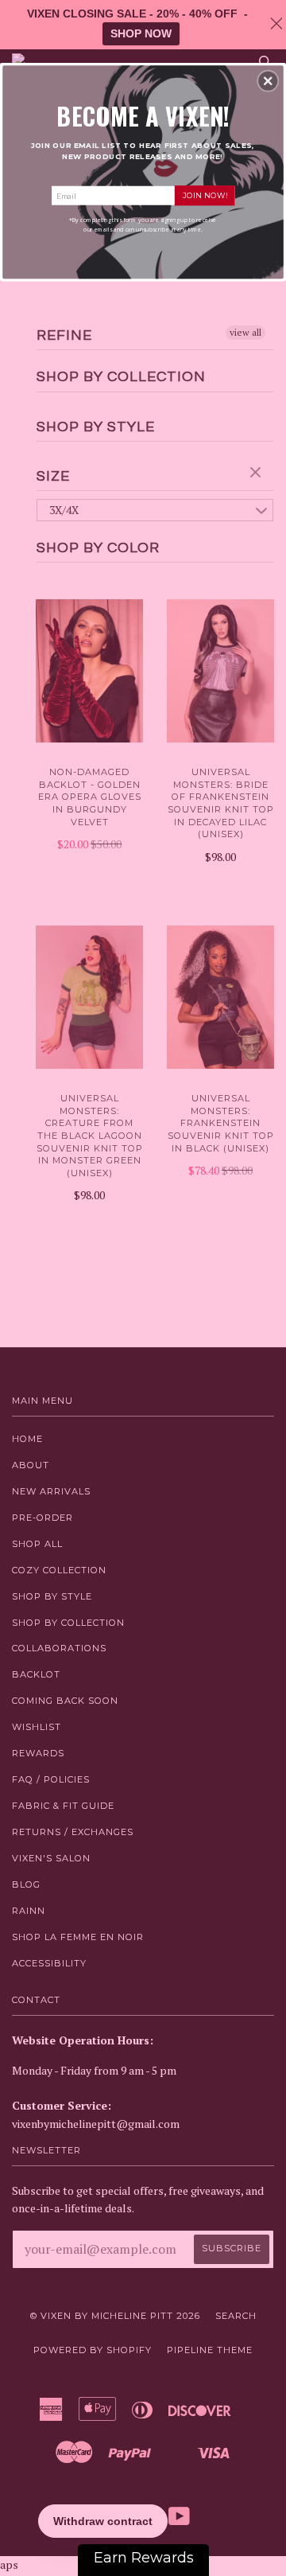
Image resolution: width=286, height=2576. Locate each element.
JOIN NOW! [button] (205, 195)
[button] (268, 81)
